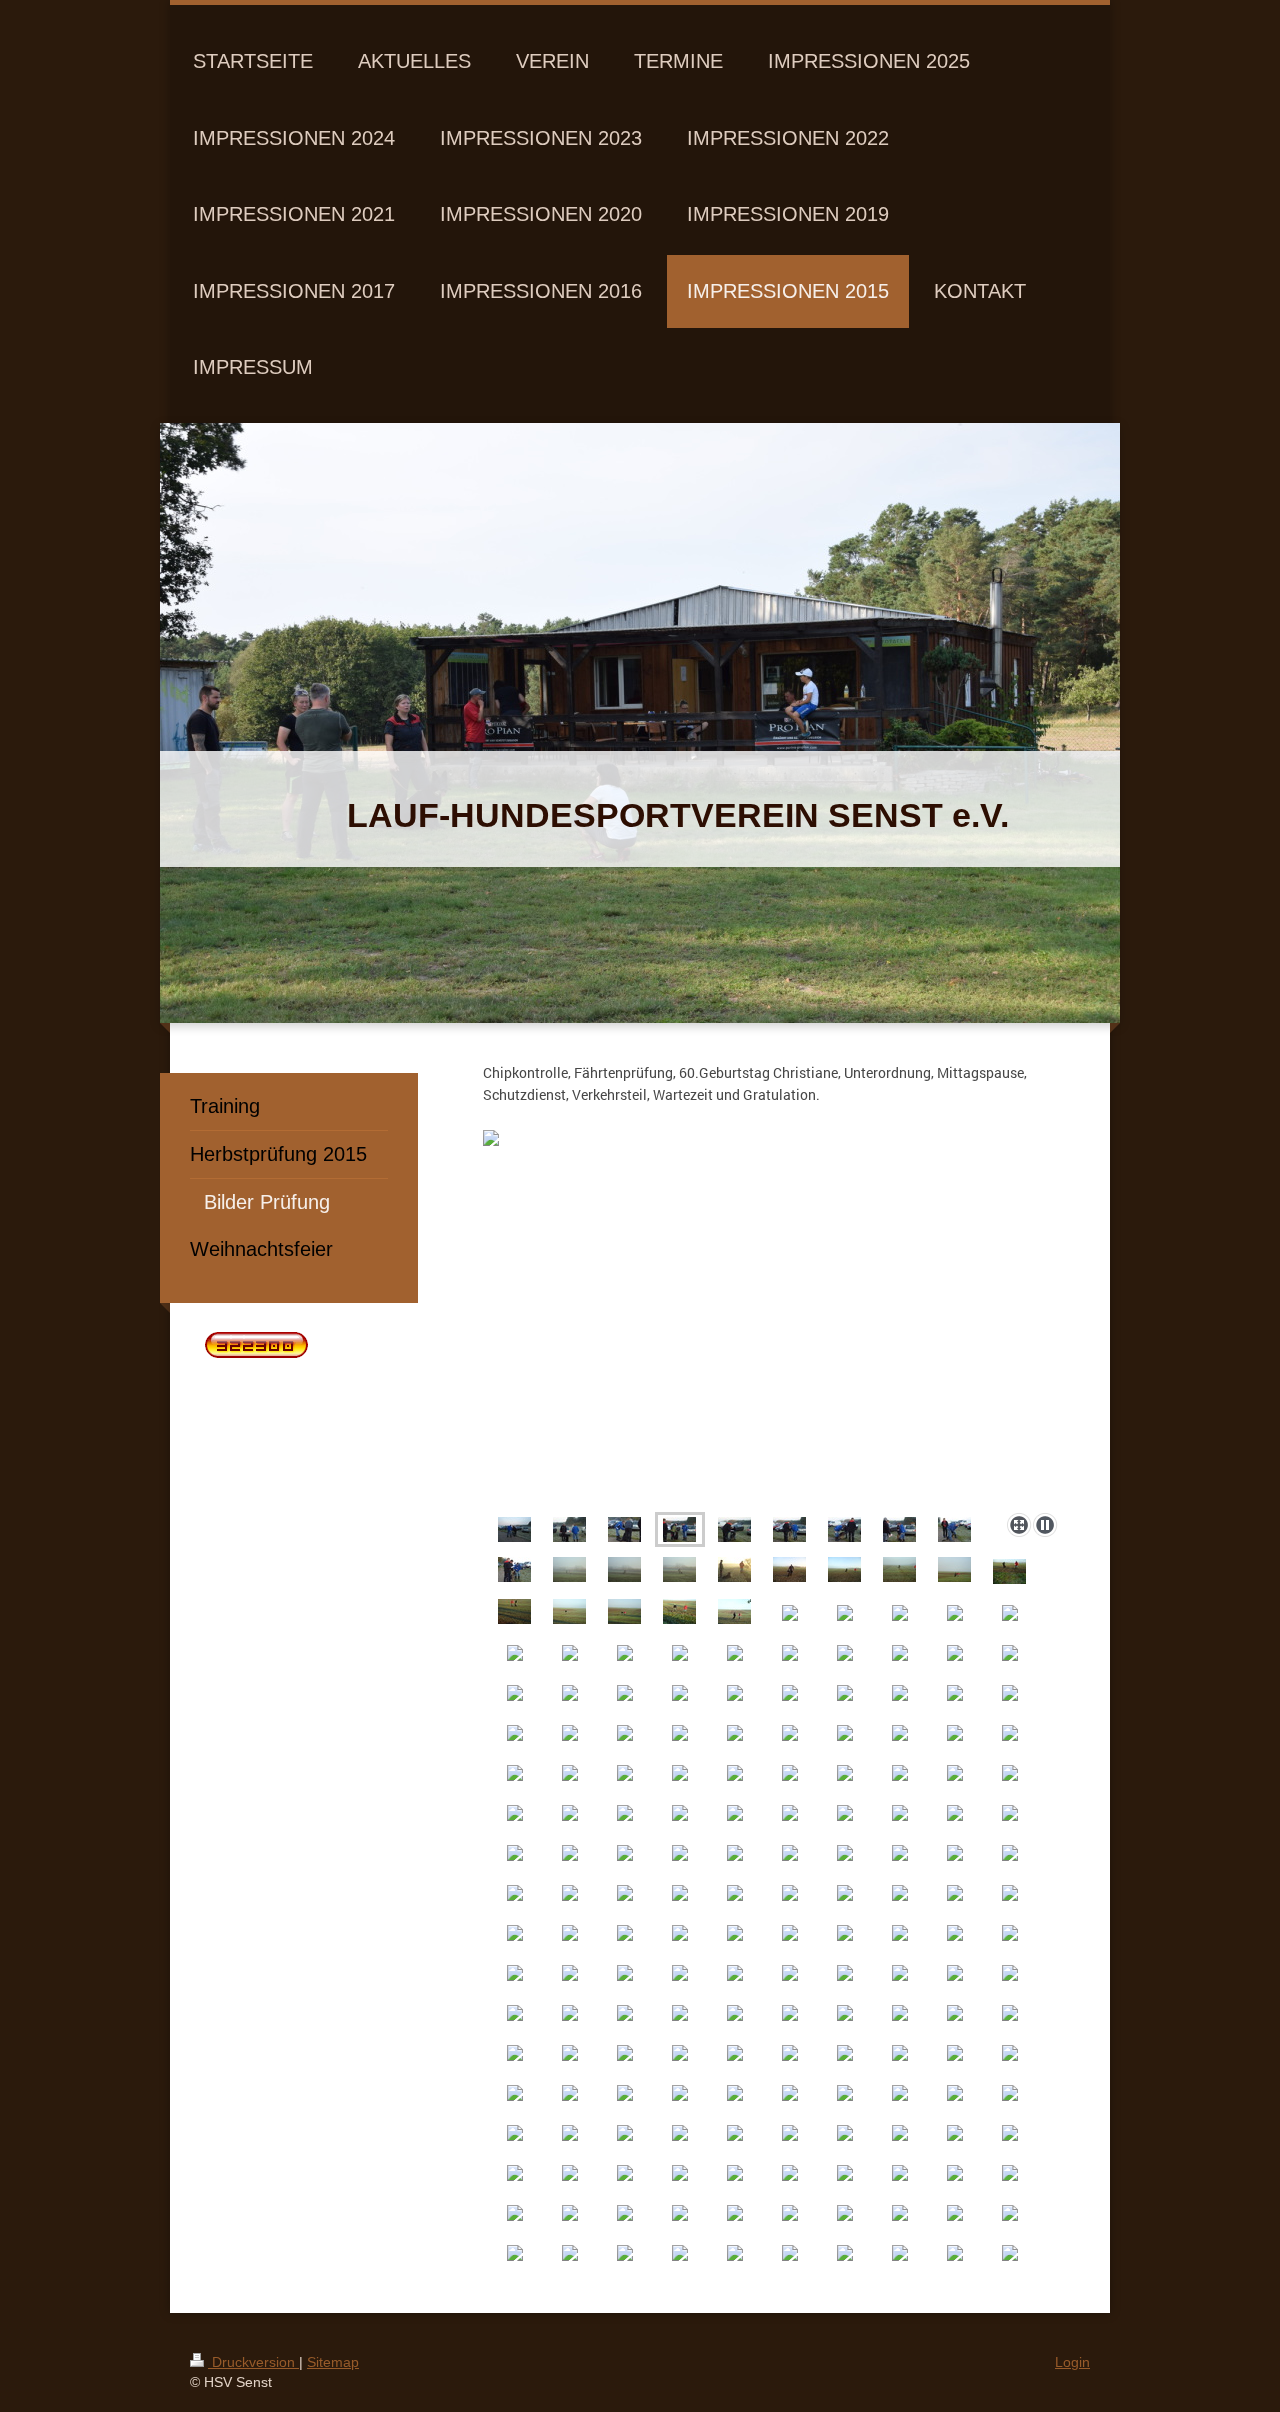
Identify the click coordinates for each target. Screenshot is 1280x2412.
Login (1072, 2362)
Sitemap (333, 2362)
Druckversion (253, 2362)
